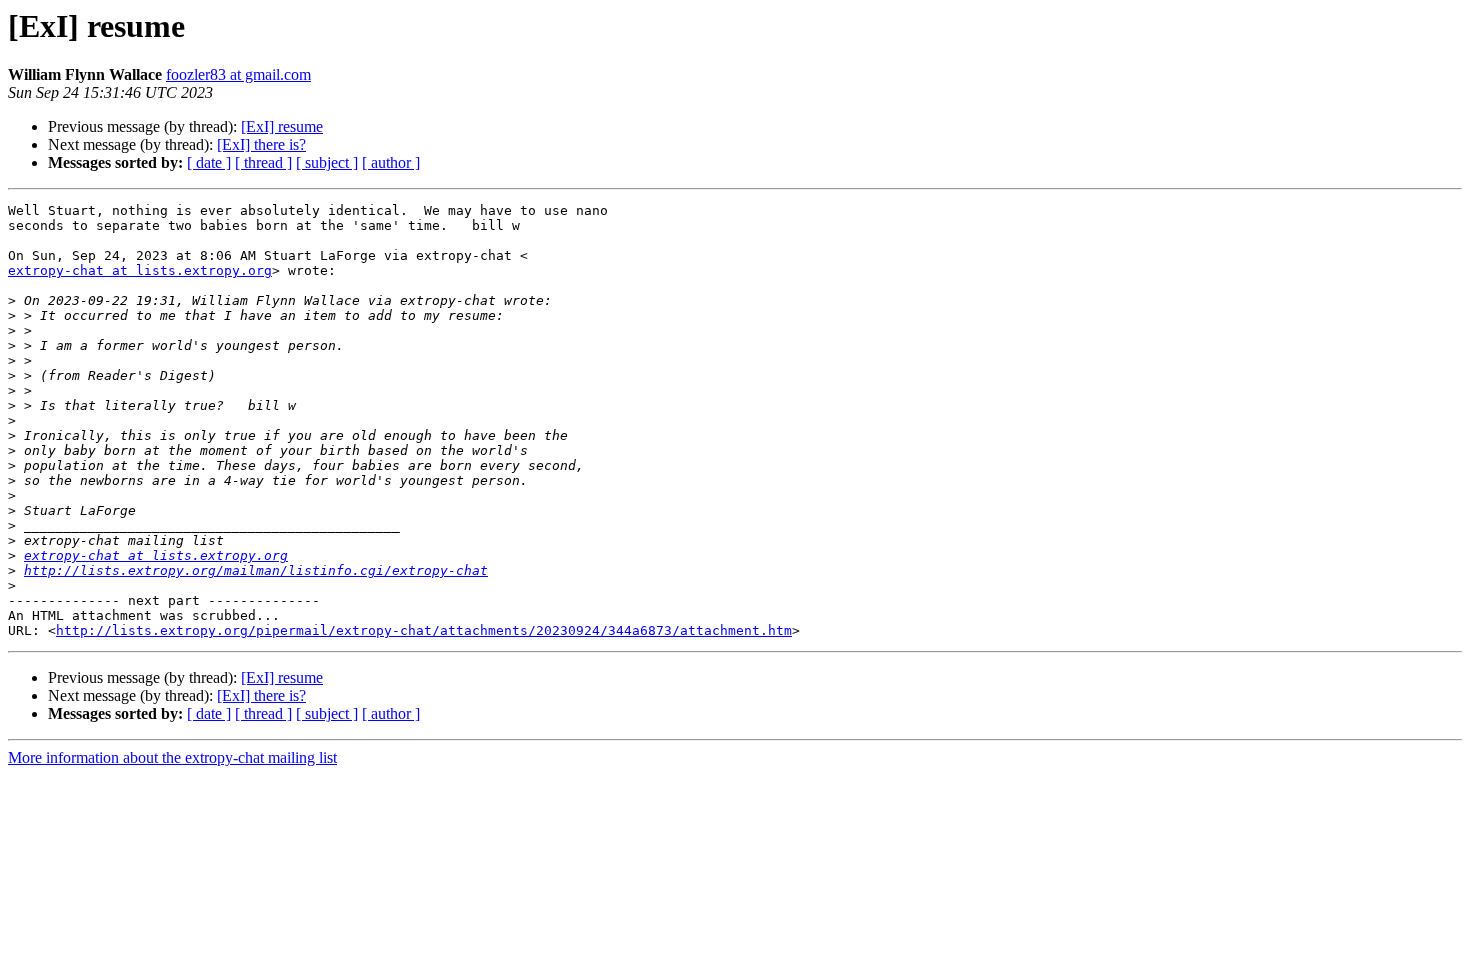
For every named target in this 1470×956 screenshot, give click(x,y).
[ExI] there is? (261, 144)
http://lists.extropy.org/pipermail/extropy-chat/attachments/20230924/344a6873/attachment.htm (424, 630)
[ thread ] (263, 162)
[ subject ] (327, 162)
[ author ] (391, 162)
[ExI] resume (282, 126)
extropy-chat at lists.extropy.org (140, 270)
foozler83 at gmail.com (238, 74)
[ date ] (209, 162)
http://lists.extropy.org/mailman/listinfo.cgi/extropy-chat (256, 570)
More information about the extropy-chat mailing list (172, 757)
